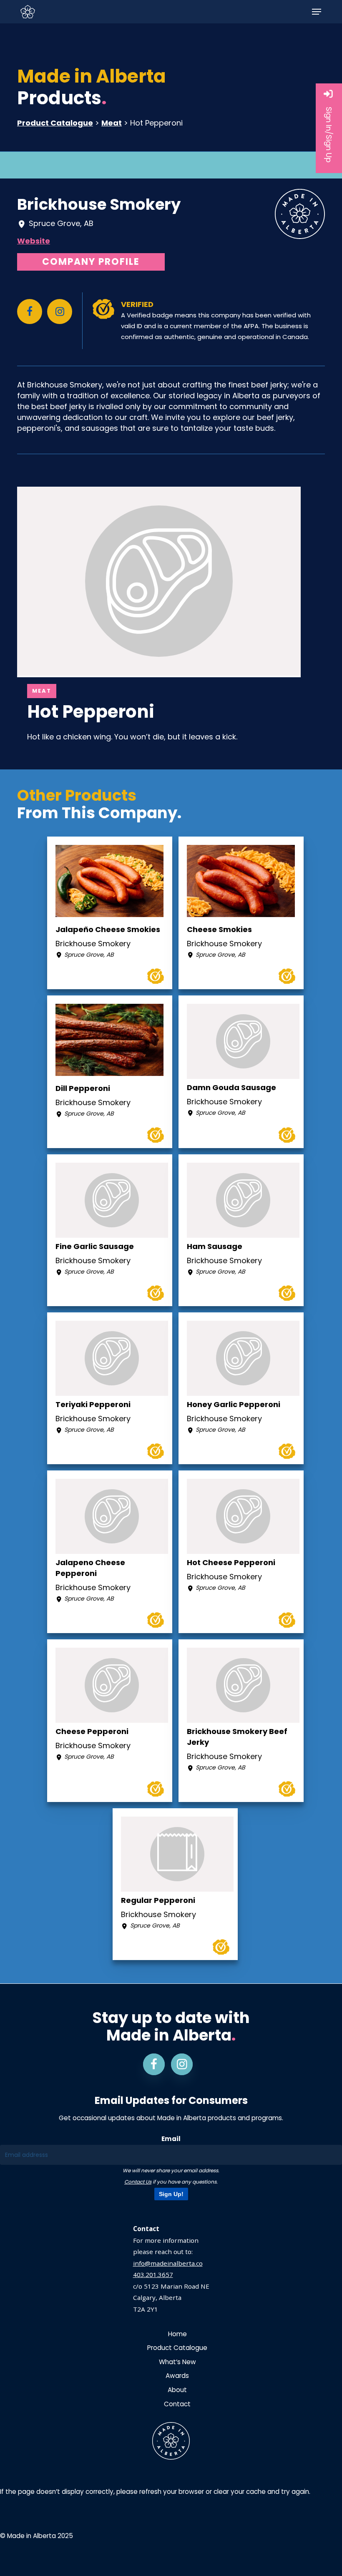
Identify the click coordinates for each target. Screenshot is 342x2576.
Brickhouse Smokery (99, 204)
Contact (177, 2404)
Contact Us (138, 2182)
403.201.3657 (153, 2274)
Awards (177, 2376)
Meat (112, 123)
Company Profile (91, 262)
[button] (317, 12)
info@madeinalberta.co (168, 2263)
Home (177, 2334)
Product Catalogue (55, 123)
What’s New (177, 2362)
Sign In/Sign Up (329, 135)
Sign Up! (171, 2194)
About (177, 2390)
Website (34, 241)
